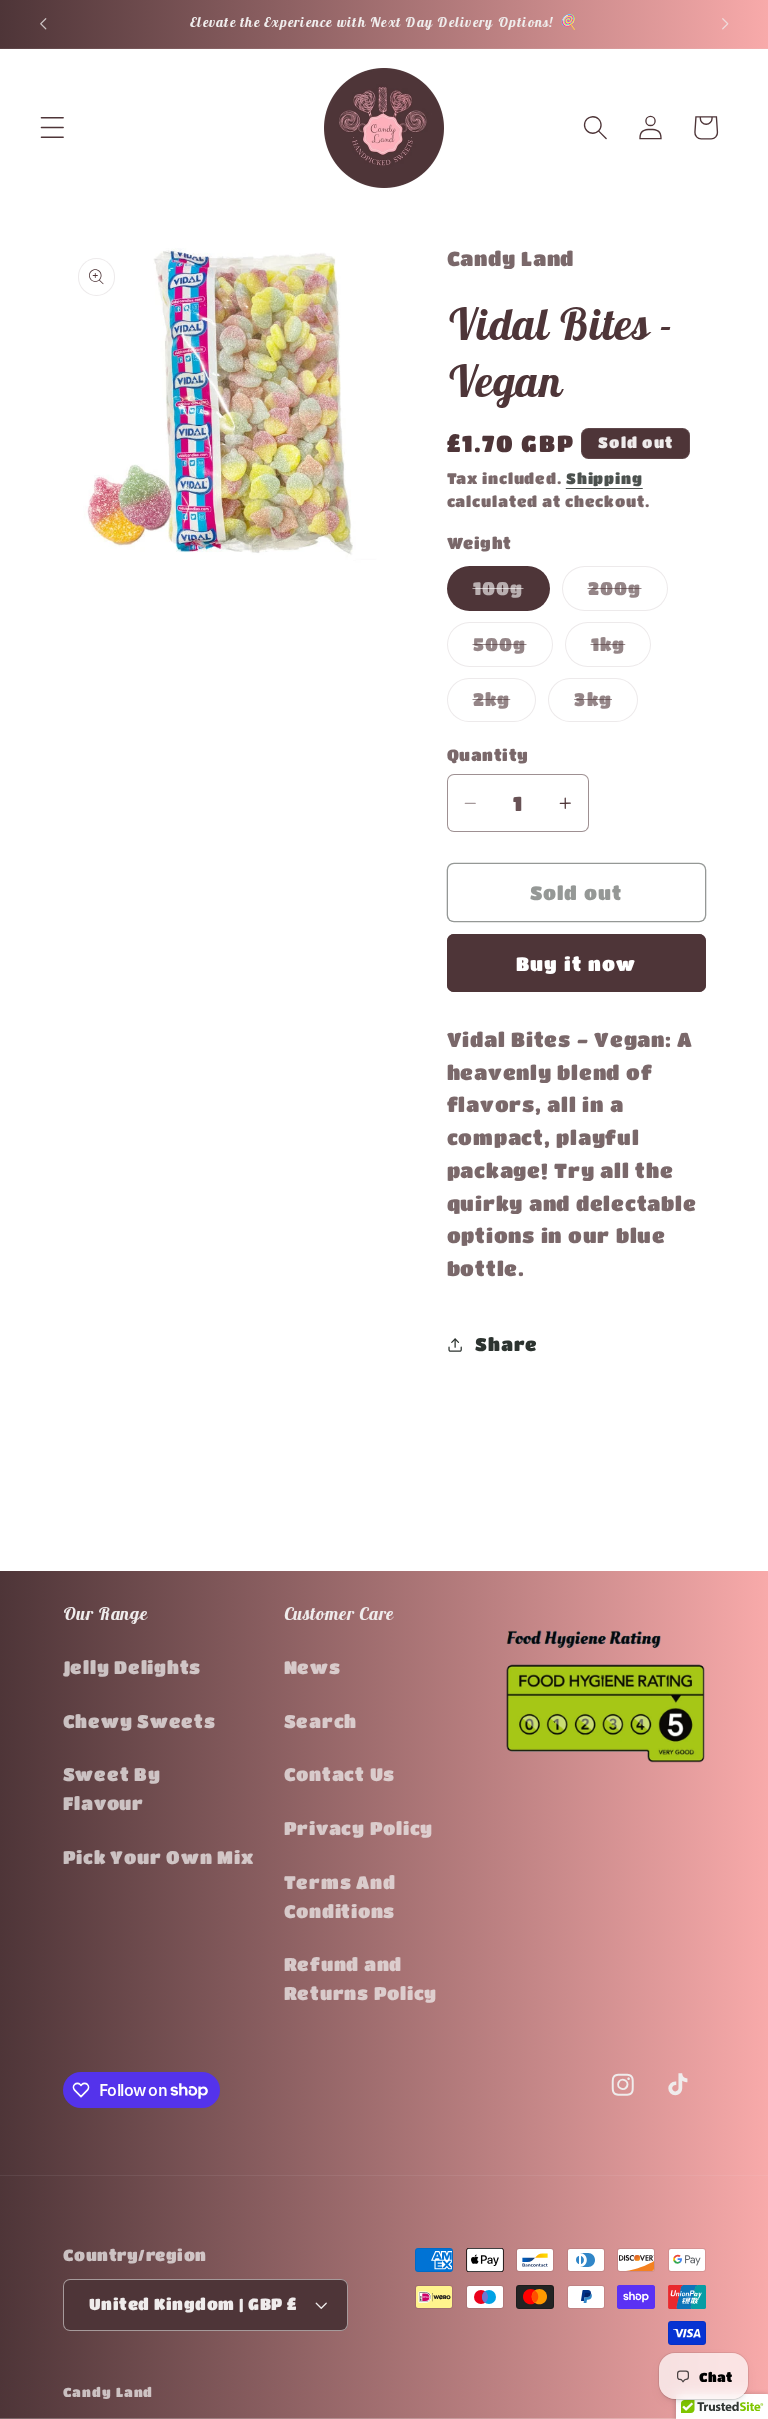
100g (511, 594)
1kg (621, 650)
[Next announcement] (725, 24)
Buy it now (576, 963)
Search (321, 1721)
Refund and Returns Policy (361, 1978)
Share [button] (506, 1344)
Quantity (488, 754)
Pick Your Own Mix (158, 1857)
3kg (606, 705)
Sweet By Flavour (112, 1788)
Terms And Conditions (340, 1896)
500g (513, 650)
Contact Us (340, 1774)
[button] (52, 127)
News (312, 1667)
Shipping (604, 478)
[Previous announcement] (43, 24)
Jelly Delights (132, 1667)
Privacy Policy (359, 1828)
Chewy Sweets (139, 1721)
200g (628, 594)
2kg (505, 705)
